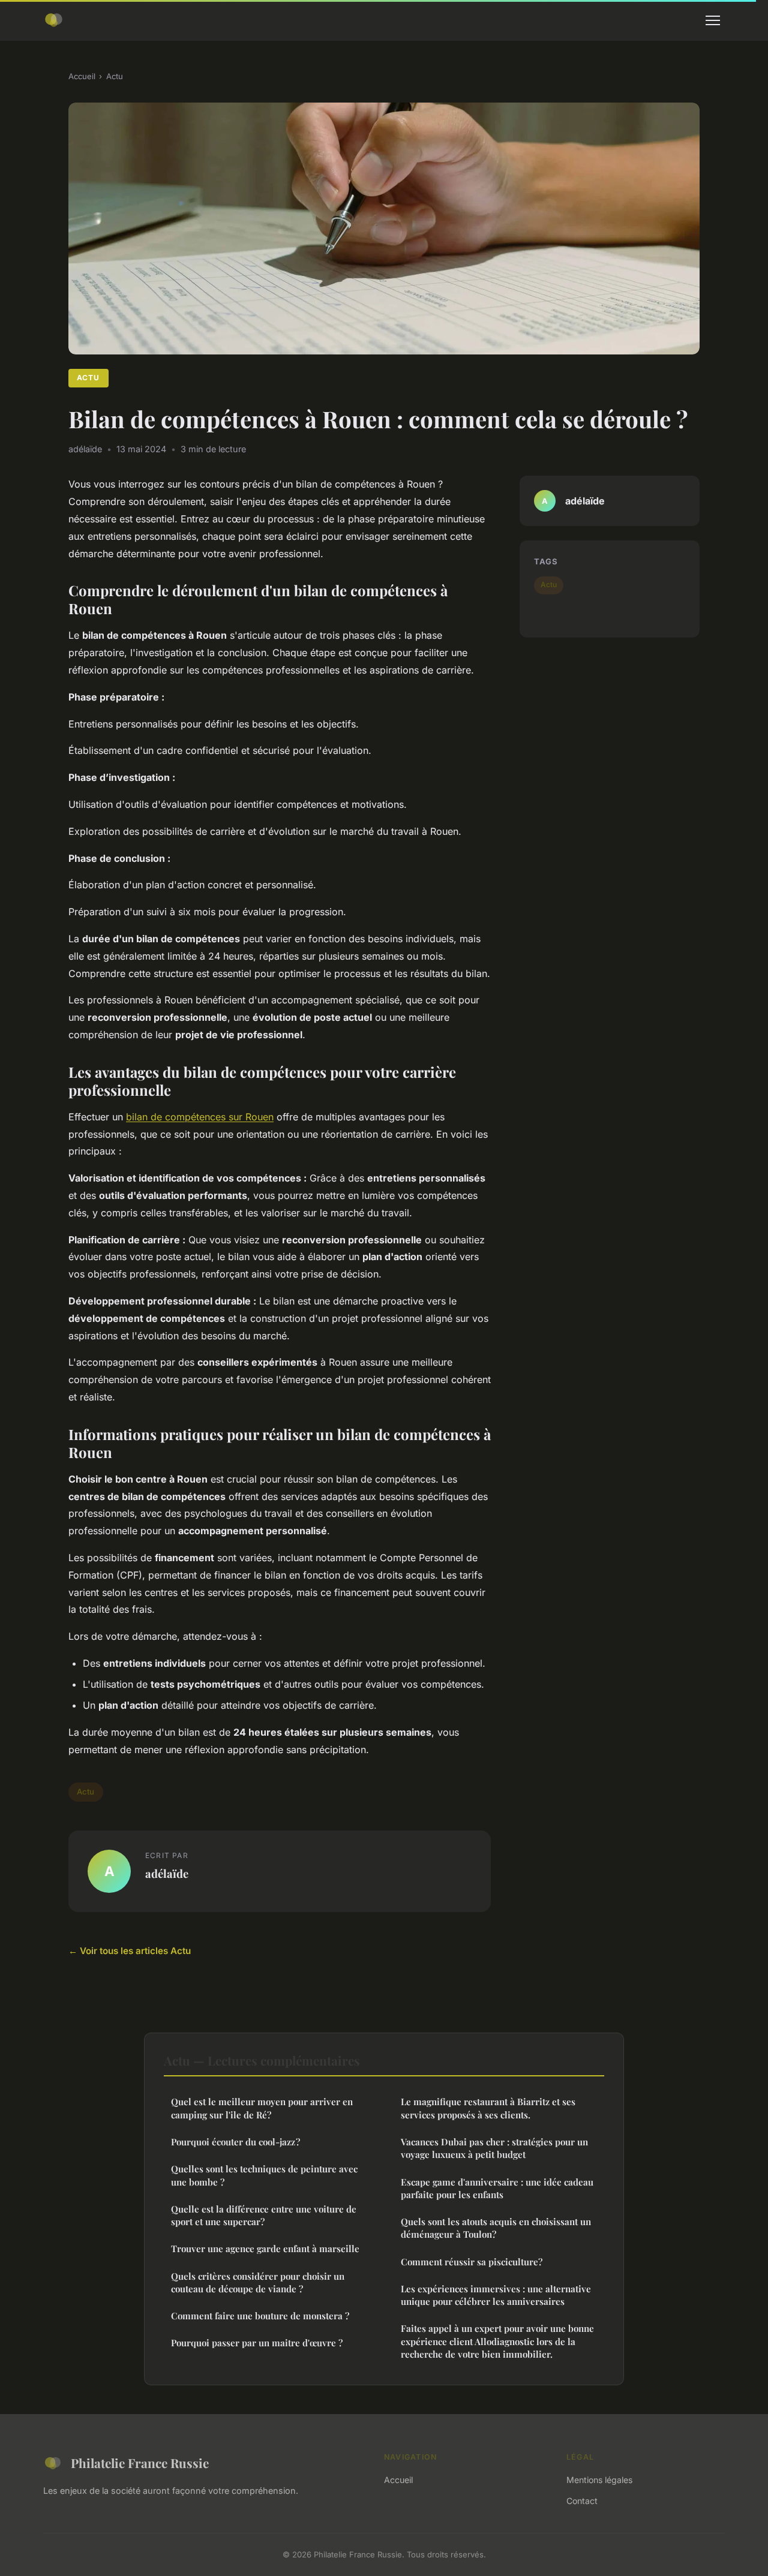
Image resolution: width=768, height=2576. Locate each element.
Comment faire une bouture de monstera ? (260, 2316)
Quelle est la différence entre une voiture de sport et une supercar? (264, 2215)
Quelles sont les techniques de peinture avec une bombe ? (264, 2175)
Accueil (82, 76)
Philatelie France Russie (140, 2463)
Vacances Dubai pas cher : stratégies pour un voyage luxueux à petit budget (494, 2148)
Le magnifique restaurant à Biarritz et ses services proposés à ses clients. (488, 2108)
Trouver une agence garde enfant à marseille (265, 2249)
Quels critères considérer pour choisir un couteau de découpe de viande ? (258, 2282)
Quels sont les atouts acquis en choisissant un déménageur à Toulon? (496, 2228)
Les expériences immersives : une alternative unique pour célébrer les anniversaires (496, 2295)
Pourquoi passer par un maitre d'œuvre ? (257, 2343)
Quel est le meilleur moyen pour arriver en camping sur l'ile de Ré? (262, 2108)
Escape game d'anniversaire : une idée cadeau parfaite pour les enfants (497, 2188)
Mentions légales (599, 2480)
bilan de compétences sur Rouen (200, 1117)
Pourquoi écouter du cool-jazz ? (235, 2142)
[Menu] (713, 20)
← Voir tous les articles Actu (130, 1951)
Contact (582, 2501)
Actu (115, 76)
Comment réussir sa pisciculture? (472, 2262)
